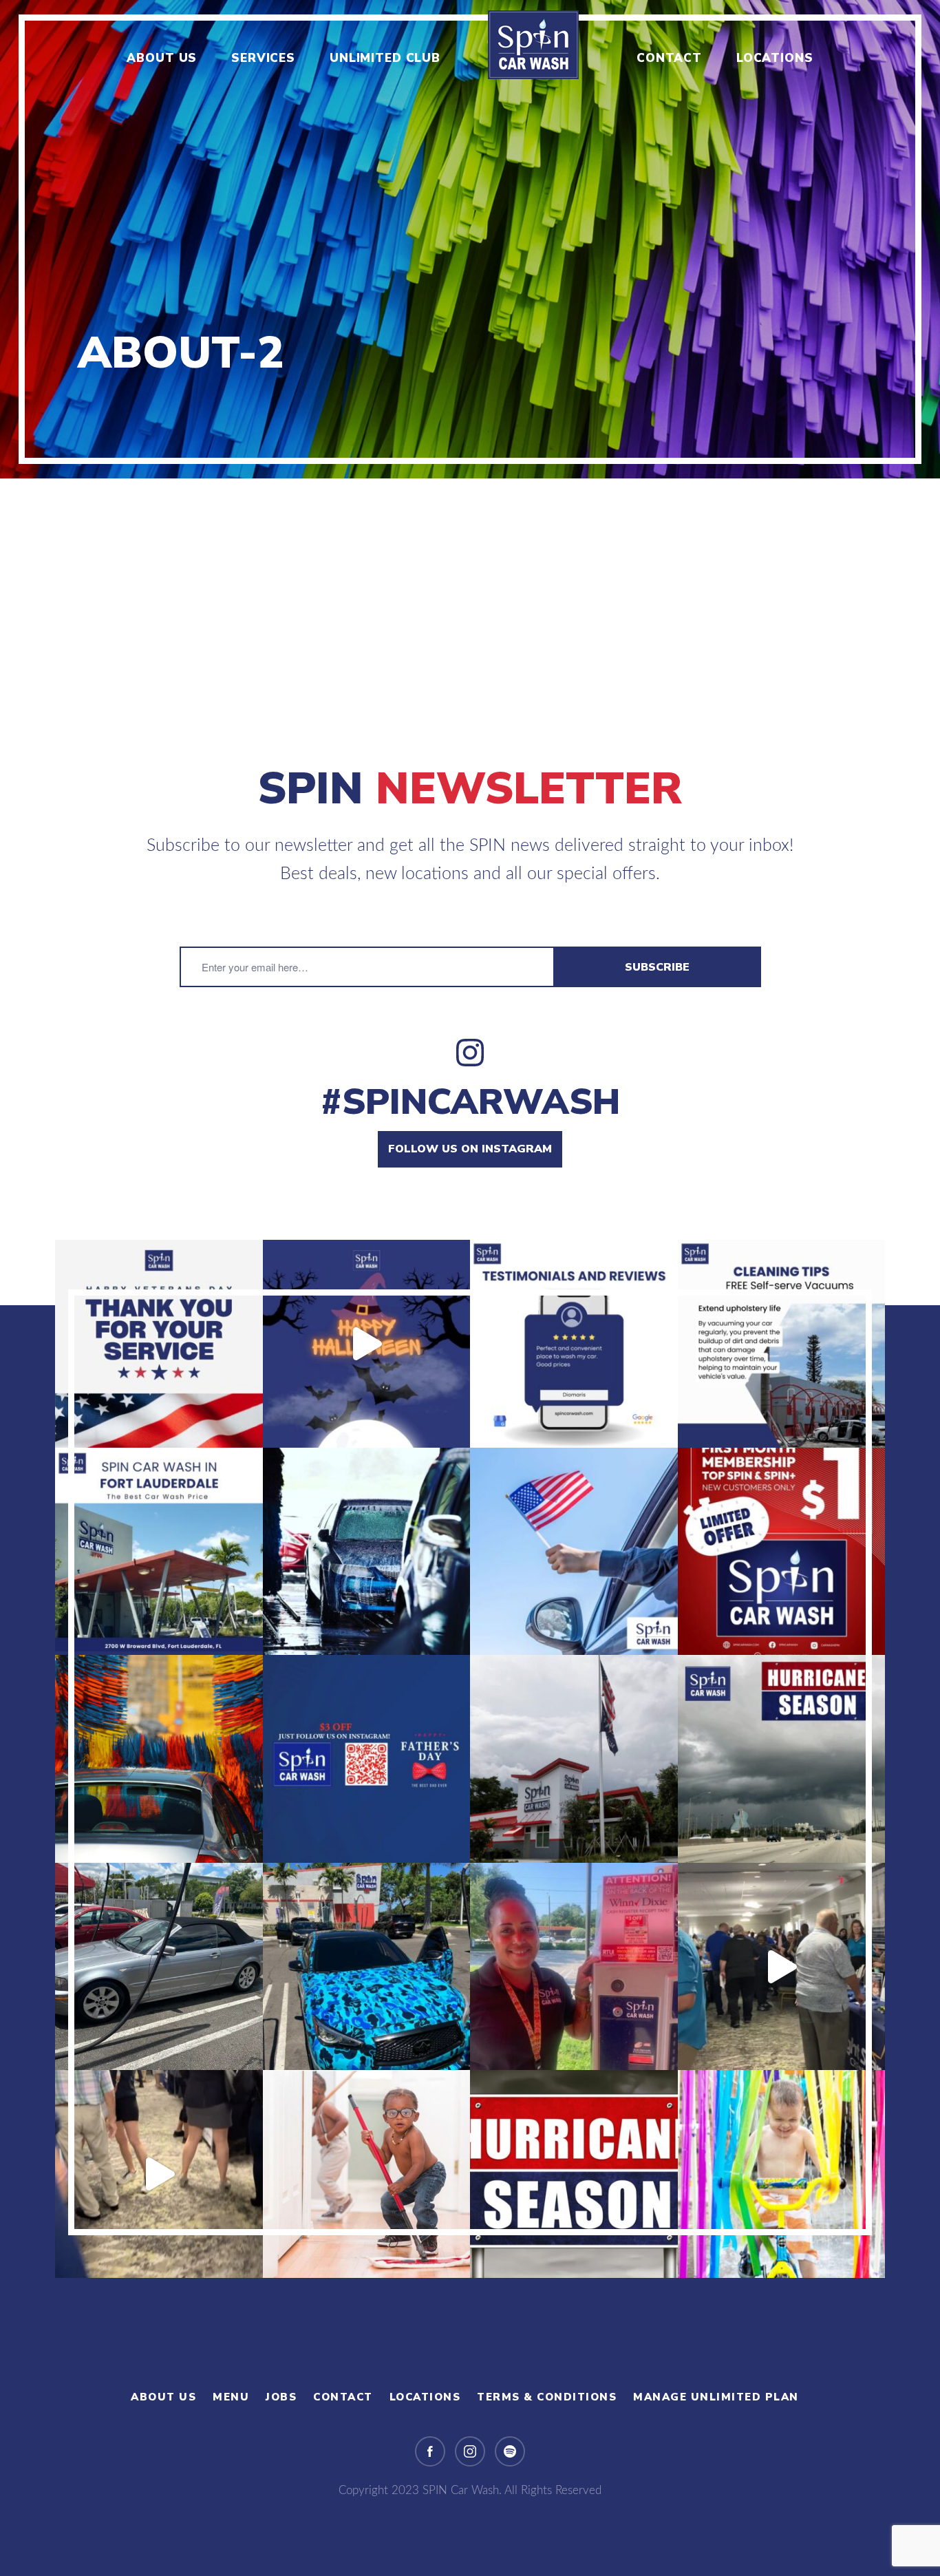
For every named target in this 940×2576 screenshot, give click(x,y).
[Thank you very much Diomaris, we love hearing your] (574, 1344)
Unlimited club (385, 58)
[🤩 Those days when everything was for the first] (367, 2174)
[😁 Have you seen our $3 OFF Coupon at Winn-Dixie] (574, 1967)
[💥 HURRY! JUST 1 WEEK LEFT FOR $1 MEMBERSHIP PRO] (782, 1552)
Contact (669, 58)
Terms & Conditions (547, 2397)
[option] (470, 239)
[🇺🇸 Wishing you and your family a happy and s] (574, 1552)
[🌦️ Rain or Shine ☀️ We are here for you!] (159, 1967)
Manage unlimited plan (716, 2397)
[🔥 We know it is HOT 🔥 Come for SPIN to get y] (367, 1552)
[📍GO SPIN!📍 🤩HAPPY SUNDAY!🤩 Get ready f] (782, 2174)
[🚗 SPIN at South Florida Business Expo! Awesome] (782, 1967)
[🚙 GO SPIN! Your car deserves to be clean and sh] (367, 1967)
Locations (775, 58)
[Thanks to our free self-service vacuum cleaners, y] (782, 1344)
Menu (231, 2397)
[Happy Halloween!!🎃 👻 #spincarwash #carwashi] (367, 1344)
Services (263, 58)
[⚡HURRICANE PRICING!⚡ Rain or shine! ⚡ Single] (782, 1759)
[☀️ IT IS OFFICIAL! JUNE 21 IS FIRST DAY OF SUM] (159, 1759)
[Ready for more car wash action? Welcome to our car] (159, 1552)
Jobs (281, 2397)
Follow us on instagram (470, 1149)
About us (162, 58)
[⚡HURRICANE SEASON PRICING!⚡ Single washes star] (574, 2174)
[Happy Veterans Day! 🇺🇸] (159, 1344)
